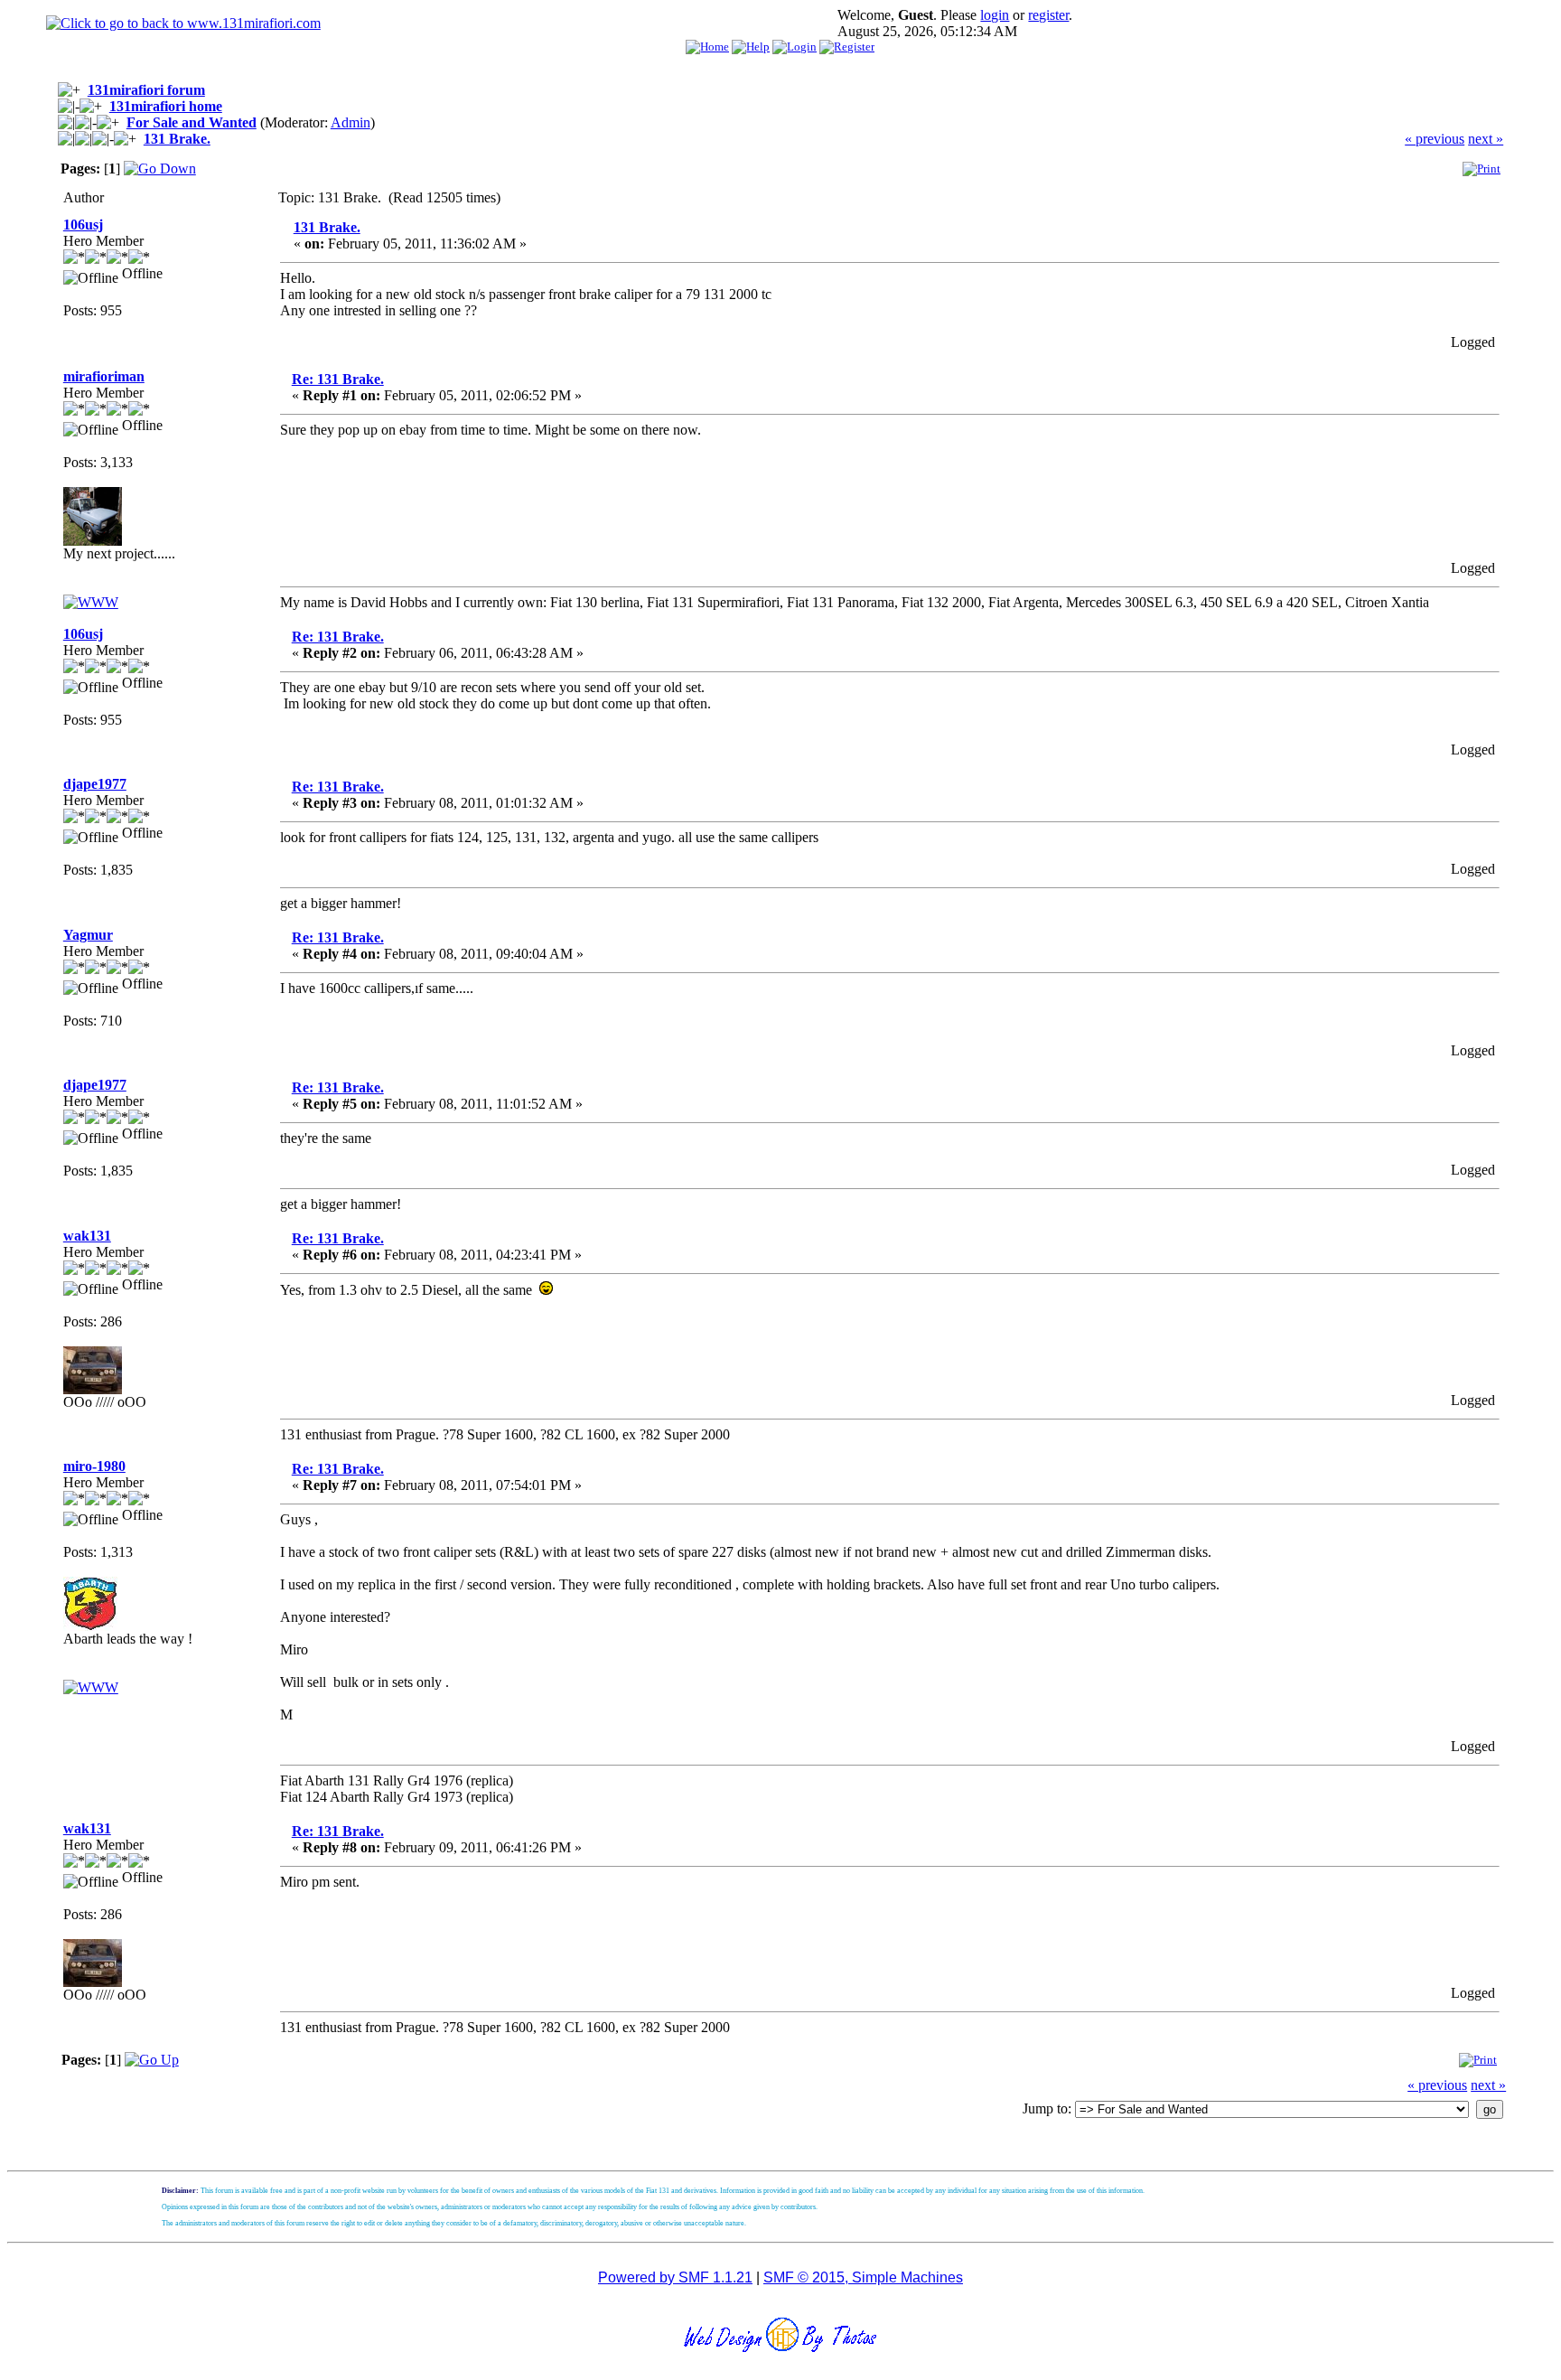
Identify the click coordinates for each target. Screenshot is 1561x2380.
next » (1486, 139)
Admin (351, 122)
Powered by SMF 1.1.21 (675, 2277)
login (995, 15)
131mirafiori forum (146, 90)
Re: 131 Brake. (338, 379)
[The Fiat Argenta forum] (91, 602)
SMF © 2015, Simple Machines (863, 2277)
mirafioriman (104, 376)
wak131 (87, 1236)
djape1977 (95, 784)
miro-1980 (94, 1466)
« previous (1435, 139)
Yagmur (88, 935)
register (1048, 15)
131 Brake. (177, 139)
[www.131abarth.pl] (91, 1687)
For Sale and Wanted (192, 122)
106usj (83, 225)
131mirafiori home (166, 106)
